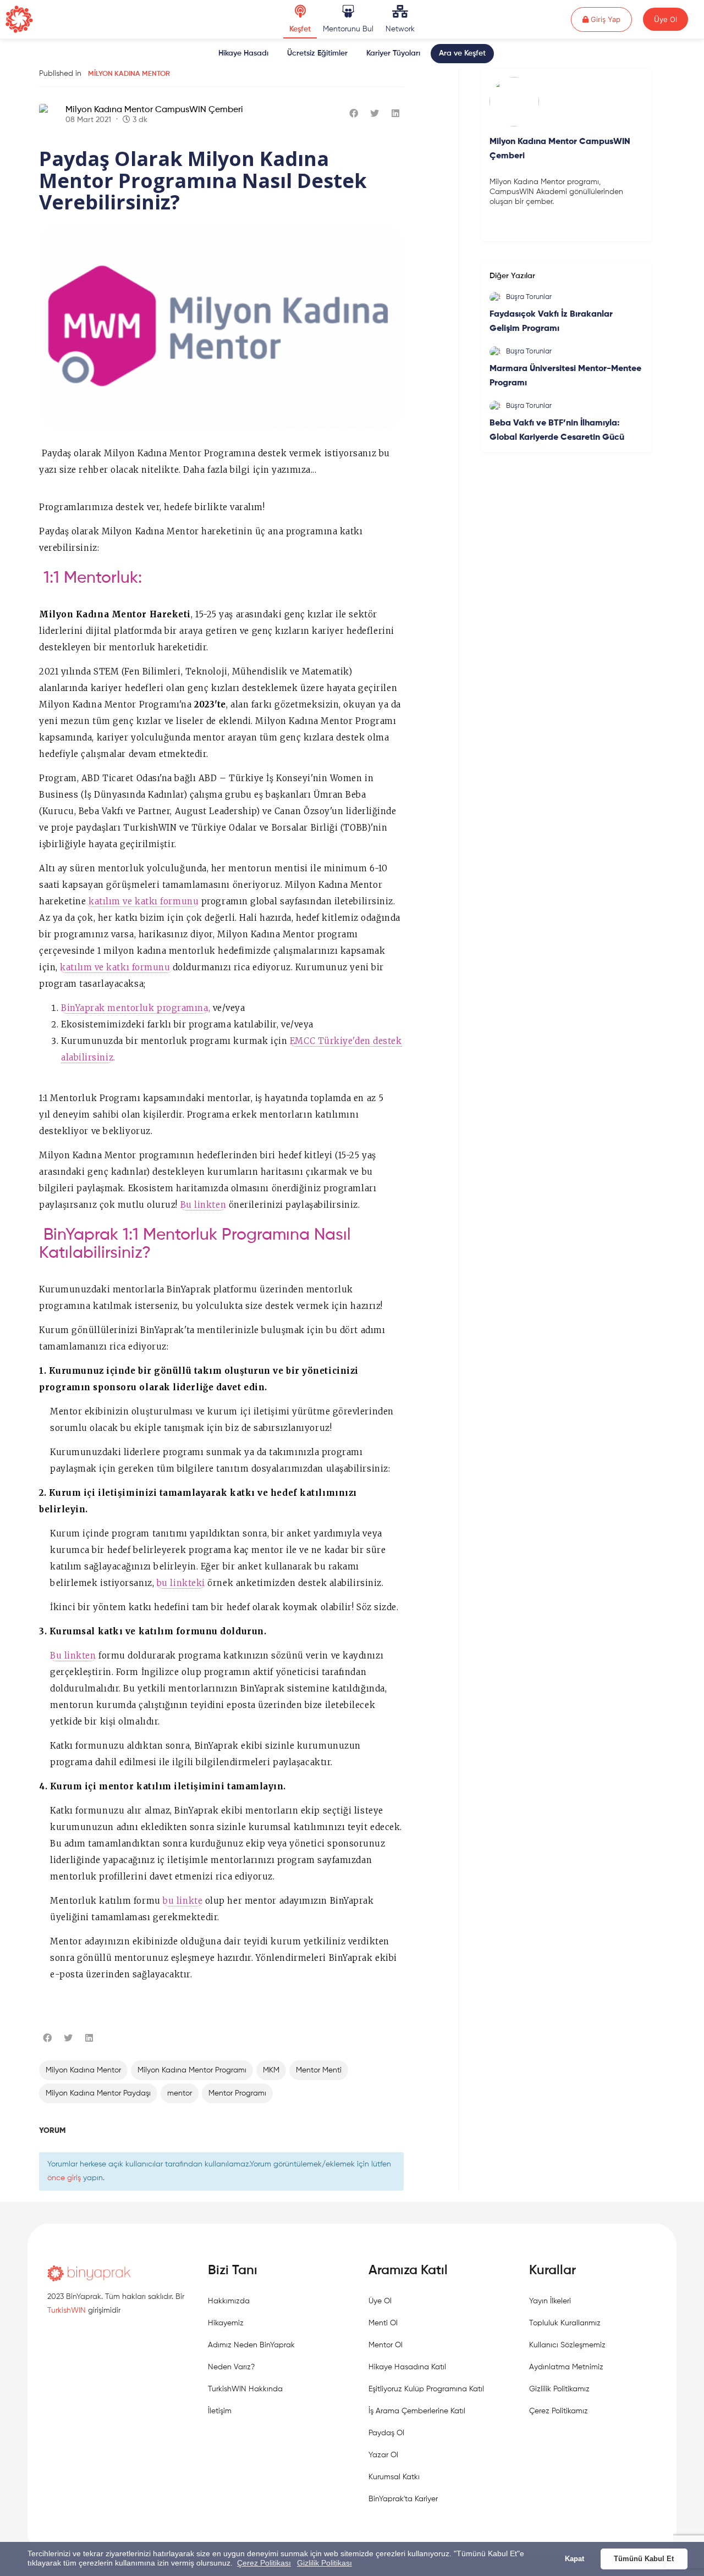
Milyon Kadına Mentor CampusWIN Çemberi (154, 110)
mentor (180, 2093)
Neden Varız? (231, 2367)
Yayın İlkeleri (550, 2301)
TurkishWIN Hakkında (245, 2389)
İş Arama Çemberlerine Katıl (417, 2411)
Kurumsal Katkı (394, 2477)
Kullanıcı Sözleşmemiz (567, 2345)
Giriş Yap (610, 19)
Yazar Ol (383, 2455)
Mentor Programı (237, 2093)
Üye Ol (665, 19)
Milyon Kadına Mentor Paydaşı (98, 2093)
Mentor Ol (386, 2345)
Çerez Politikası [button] (264, 2563)
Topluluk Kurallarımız (565, 2323)
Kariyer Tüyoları (393, 53)
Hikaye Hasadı (243, 53)
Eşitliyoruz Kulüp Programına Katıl (426, 2389)
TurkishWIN (67, 2310)
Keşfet (300, 29)
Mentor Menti (319, 2070)
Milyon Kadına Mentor (129, 74)
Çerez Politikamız (559, 2411)
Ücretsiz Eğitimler (317, 53)
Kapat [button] (574, 2559)
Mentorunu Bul (348, 29)
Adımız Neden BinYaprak (251, 2345)
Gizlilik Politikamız (559, 2389)
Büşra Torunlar (529, 297)
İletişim (220, 2411)
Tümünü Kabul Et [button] (644, 2559)
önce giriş (64, 2178)
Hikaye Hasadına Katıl (407, 2367)
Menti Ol (383, 2323)
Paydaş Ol (386, 2433)
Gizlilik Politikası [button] (324, 2563)
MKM (271, 2070)
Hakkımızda (229, 2301)
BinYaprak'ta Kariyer (403, 2499)
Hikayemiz (226, 2323)
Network (400, 29)
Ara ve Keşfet (462, 53)
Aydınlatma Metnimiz (566, 2367)
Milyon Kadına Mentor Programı (192, 2070)
